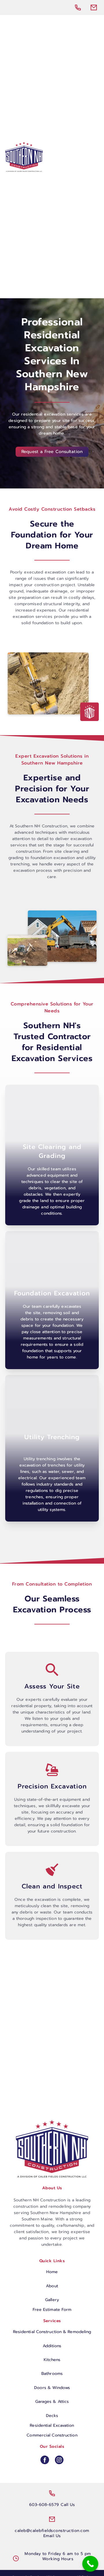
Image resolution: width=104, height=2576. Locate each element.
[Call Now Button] (90, 2564)
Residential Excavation (52, 2425)
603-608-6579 (44, 2505)
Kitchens (52, 2360)
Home (52, 2272)
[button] (92, 157)
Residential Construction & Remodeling (52, 2332)
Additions (52, 2346)
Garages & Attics (52, 2402)
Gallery (52, 2300)
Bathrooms (52, 2374)
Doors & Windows (52, 2388)
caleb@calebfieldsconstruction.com (52, 2531)
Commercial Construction (52, 2435)
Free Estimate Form (52, 2310)
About (52, 2286)
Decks (52, 2416)
